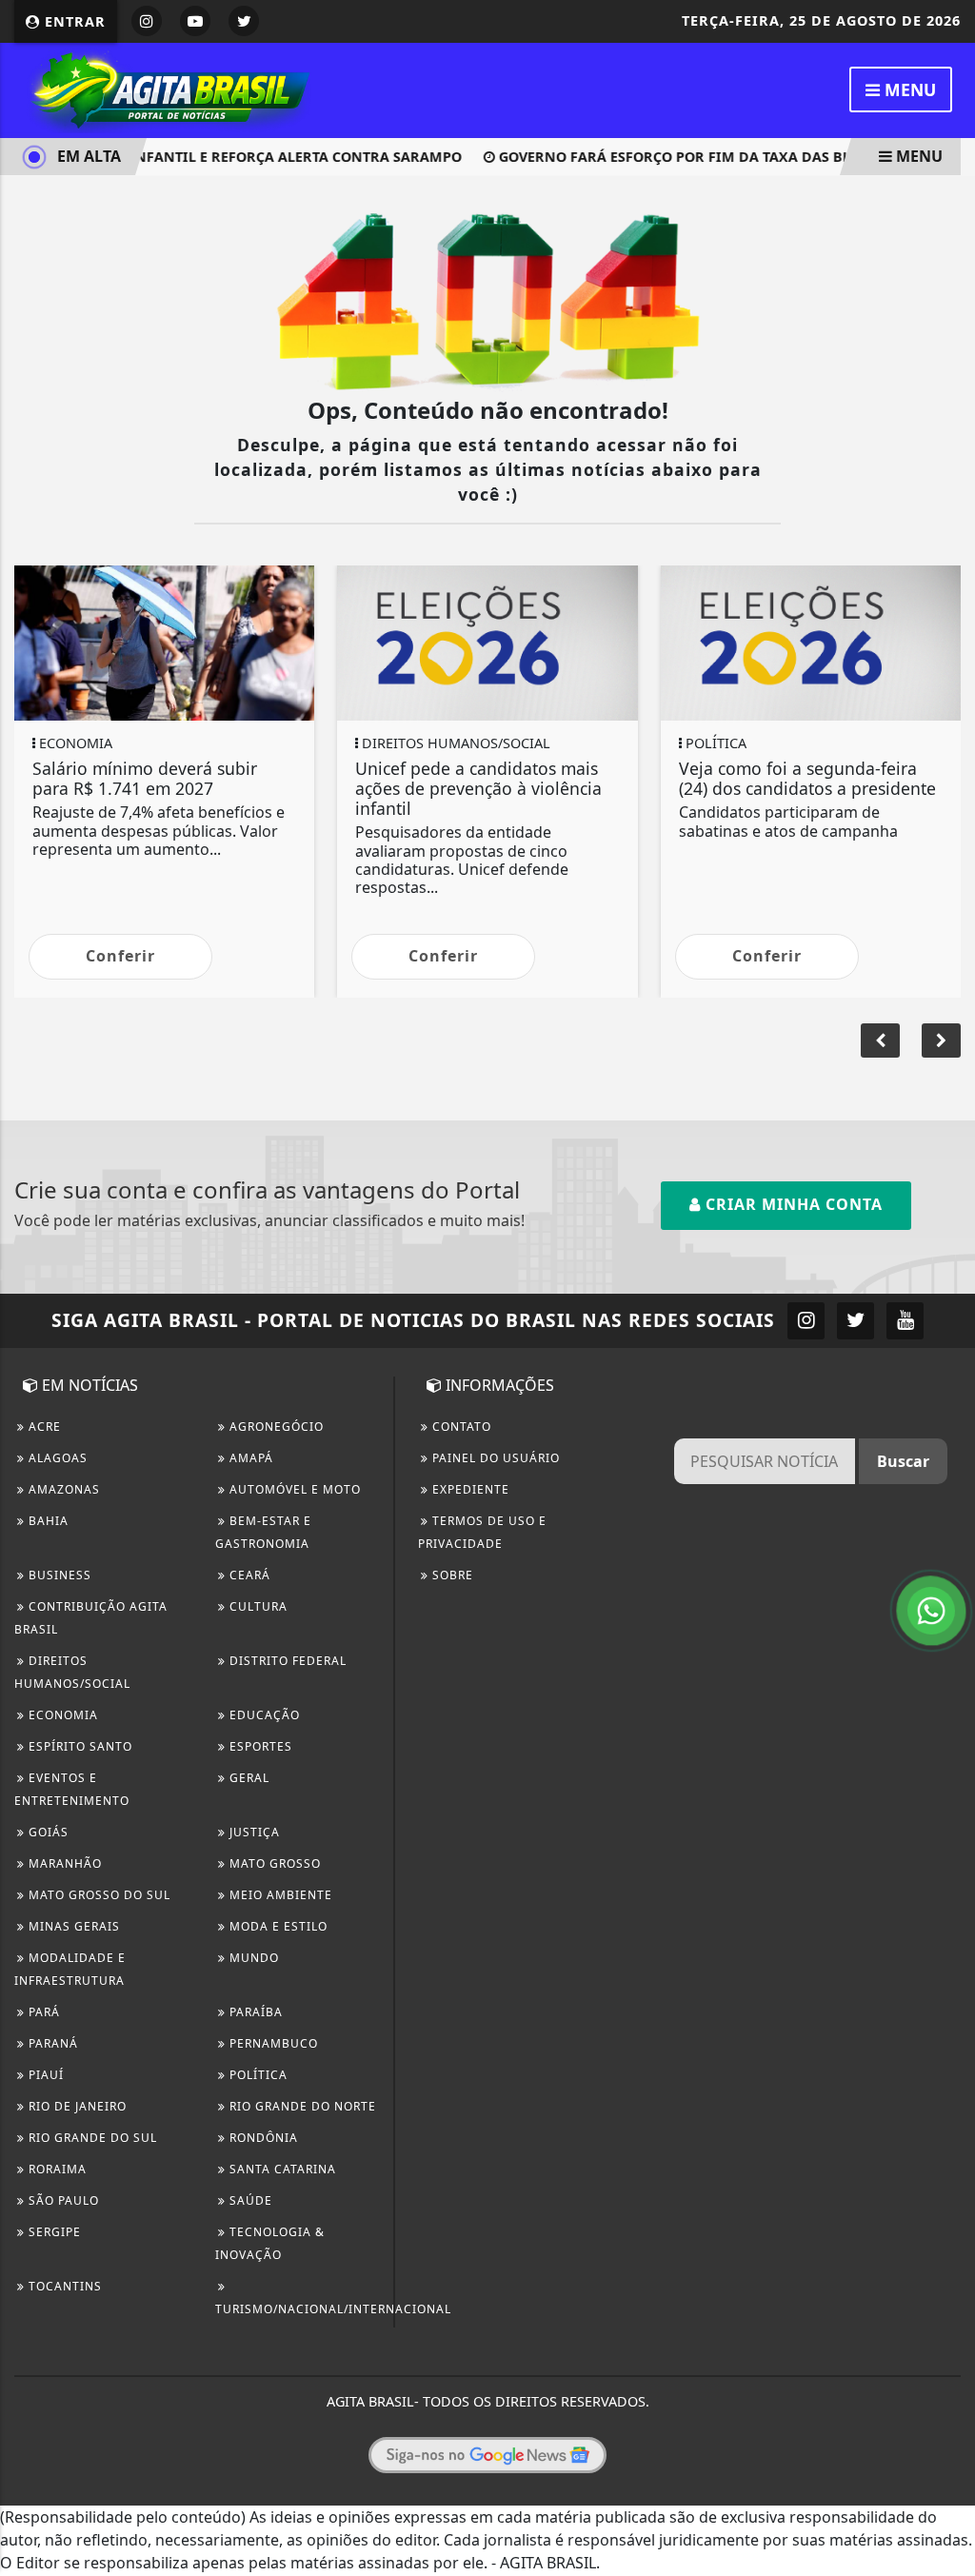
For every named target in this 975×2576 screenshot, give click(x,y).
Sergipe (53, 2232)
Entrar (73, 21)
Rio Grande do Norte (301, 2106)
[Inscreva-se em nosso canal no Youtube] (905, 1321)
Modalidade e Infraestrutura (70, 1969)
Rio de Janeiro (76, 2106)
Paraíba (254, 2012)
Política (257, 2075)
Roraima (56, 2169)
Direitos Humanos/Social (72, 1672)
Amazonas (62, 1489)
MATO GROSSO (273, 1863)
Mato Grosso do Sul (98, 1895)
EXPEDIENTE (469, 1489)
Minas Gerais (72, 1926)
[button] (941, 1040)
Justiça (253, 1832)
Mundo (252, 1958)
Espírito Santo (79, 1746)
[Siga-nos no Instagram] (806, 1321)
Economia (61, 1715)
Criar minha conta (792, 1204)
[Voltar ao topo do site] (946, 1546)
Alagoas (56, 1458)
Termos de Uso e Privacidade (482, 1532)
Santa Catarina (281, 2169)
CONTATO (460, 1427)
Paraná (51, 2043)
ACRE (43, 1427)
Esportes (259, 1746)
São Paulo (62, 2200)
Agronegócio (275, 1427)
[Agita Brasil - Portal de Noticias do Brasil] (167, 89)
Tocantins (63, 2286)
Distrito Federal (286, 1661)
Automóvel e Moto (293, 1489)
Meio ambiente (279, 1895)
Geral (248, 1778)
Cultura (257, 1606)
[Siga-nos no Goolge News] (487, 2455)
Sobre (451, 1575)
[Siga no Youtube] (195, 21)
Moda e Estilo (277, 1926)
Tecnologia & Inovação (270, 2243)
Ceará (248, 1575)
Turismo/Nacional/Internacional (333, 2309)
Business (58, 1575)
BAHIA (47, 1521)
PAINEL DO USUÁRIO (494, 1458)
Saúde (249, 2200)
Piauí (44, 2075)
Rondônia (262, 2138)
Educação (263, 1715)
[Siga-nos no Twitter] (856, 1321)
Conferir (120, 956)
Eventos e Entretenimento (72, 1789)
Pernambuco (272, 2043)
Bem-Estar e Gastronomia (263, 1532)
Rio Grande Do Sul (91, 2138)
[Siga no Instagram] (147, 21)
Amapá (249, 1458)
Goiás (47, 1832)
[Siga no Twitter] (244, 21)
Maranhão (63, 1863)
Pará (42, 2012)
